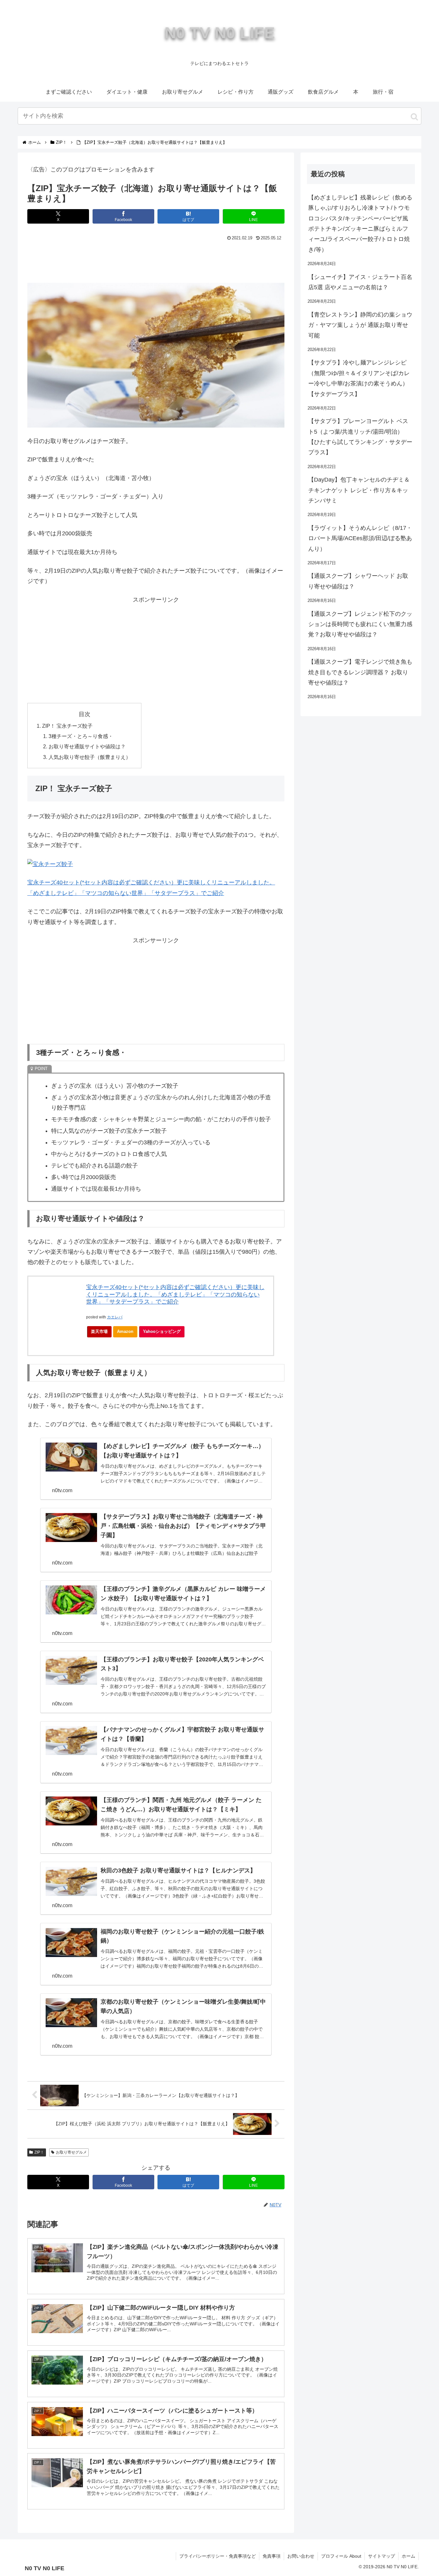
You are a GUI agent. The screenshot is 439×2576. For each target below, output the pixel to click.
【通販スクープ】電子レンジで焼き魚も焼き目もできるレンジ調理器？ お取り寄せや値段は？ (360, 672)
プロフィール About (341, 2556)
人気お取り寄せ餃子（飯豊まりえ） (90, 757)
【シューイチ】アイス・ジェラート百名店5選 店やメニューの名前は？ (360, 282)
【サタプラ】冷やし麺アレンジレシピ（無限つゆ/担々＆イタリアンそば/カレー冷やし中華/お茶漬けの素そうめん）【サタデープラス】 (359, 378)
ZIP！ (39, 2152)
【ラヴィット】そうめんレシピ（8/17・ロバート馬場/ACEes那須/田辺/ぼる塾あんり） (360, 538)
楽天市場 (99, 1331)
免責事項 (272, 2556)
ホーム (408, 2556)
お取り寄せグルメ (71, 2152)
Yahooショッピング (162, 1331)
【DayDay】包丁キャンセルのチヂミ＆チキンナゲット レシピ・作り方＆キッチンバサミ (359, 490)
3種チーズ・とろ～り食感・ (81, 736)
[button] (414, 117)
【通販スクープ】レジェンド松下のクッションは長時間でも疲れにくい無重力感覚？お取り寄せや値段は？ (360, 624)
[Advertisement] (156, 260)
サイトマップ (381, 2556)
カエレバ (115, 1317)
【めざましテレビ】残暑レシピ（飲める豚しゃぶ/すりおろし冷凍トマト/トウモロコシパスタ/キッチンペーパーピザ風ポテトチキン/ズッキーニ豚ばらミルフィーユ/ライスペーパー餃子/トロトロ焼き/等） (360, 224)
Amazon (125, 1331)
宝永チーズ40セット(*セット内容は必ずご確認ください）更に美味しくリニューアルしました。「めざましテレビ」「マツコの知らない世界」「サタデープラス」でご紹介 (175, 1294)
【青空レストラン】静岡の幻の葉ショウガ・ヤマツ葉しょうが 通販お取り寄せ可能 (360, 325)
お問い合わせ (301, 2556)
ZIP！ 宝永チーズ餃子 (67, 726)
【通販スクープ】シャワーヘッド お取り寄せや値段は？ (358, 581)
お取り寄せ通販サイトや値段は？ (87, 746)
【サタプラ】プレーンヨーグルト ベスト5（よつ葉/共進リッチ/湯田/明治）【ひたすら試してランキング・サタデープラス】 (360, 437)
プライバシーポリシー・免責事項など (218, 2556)
